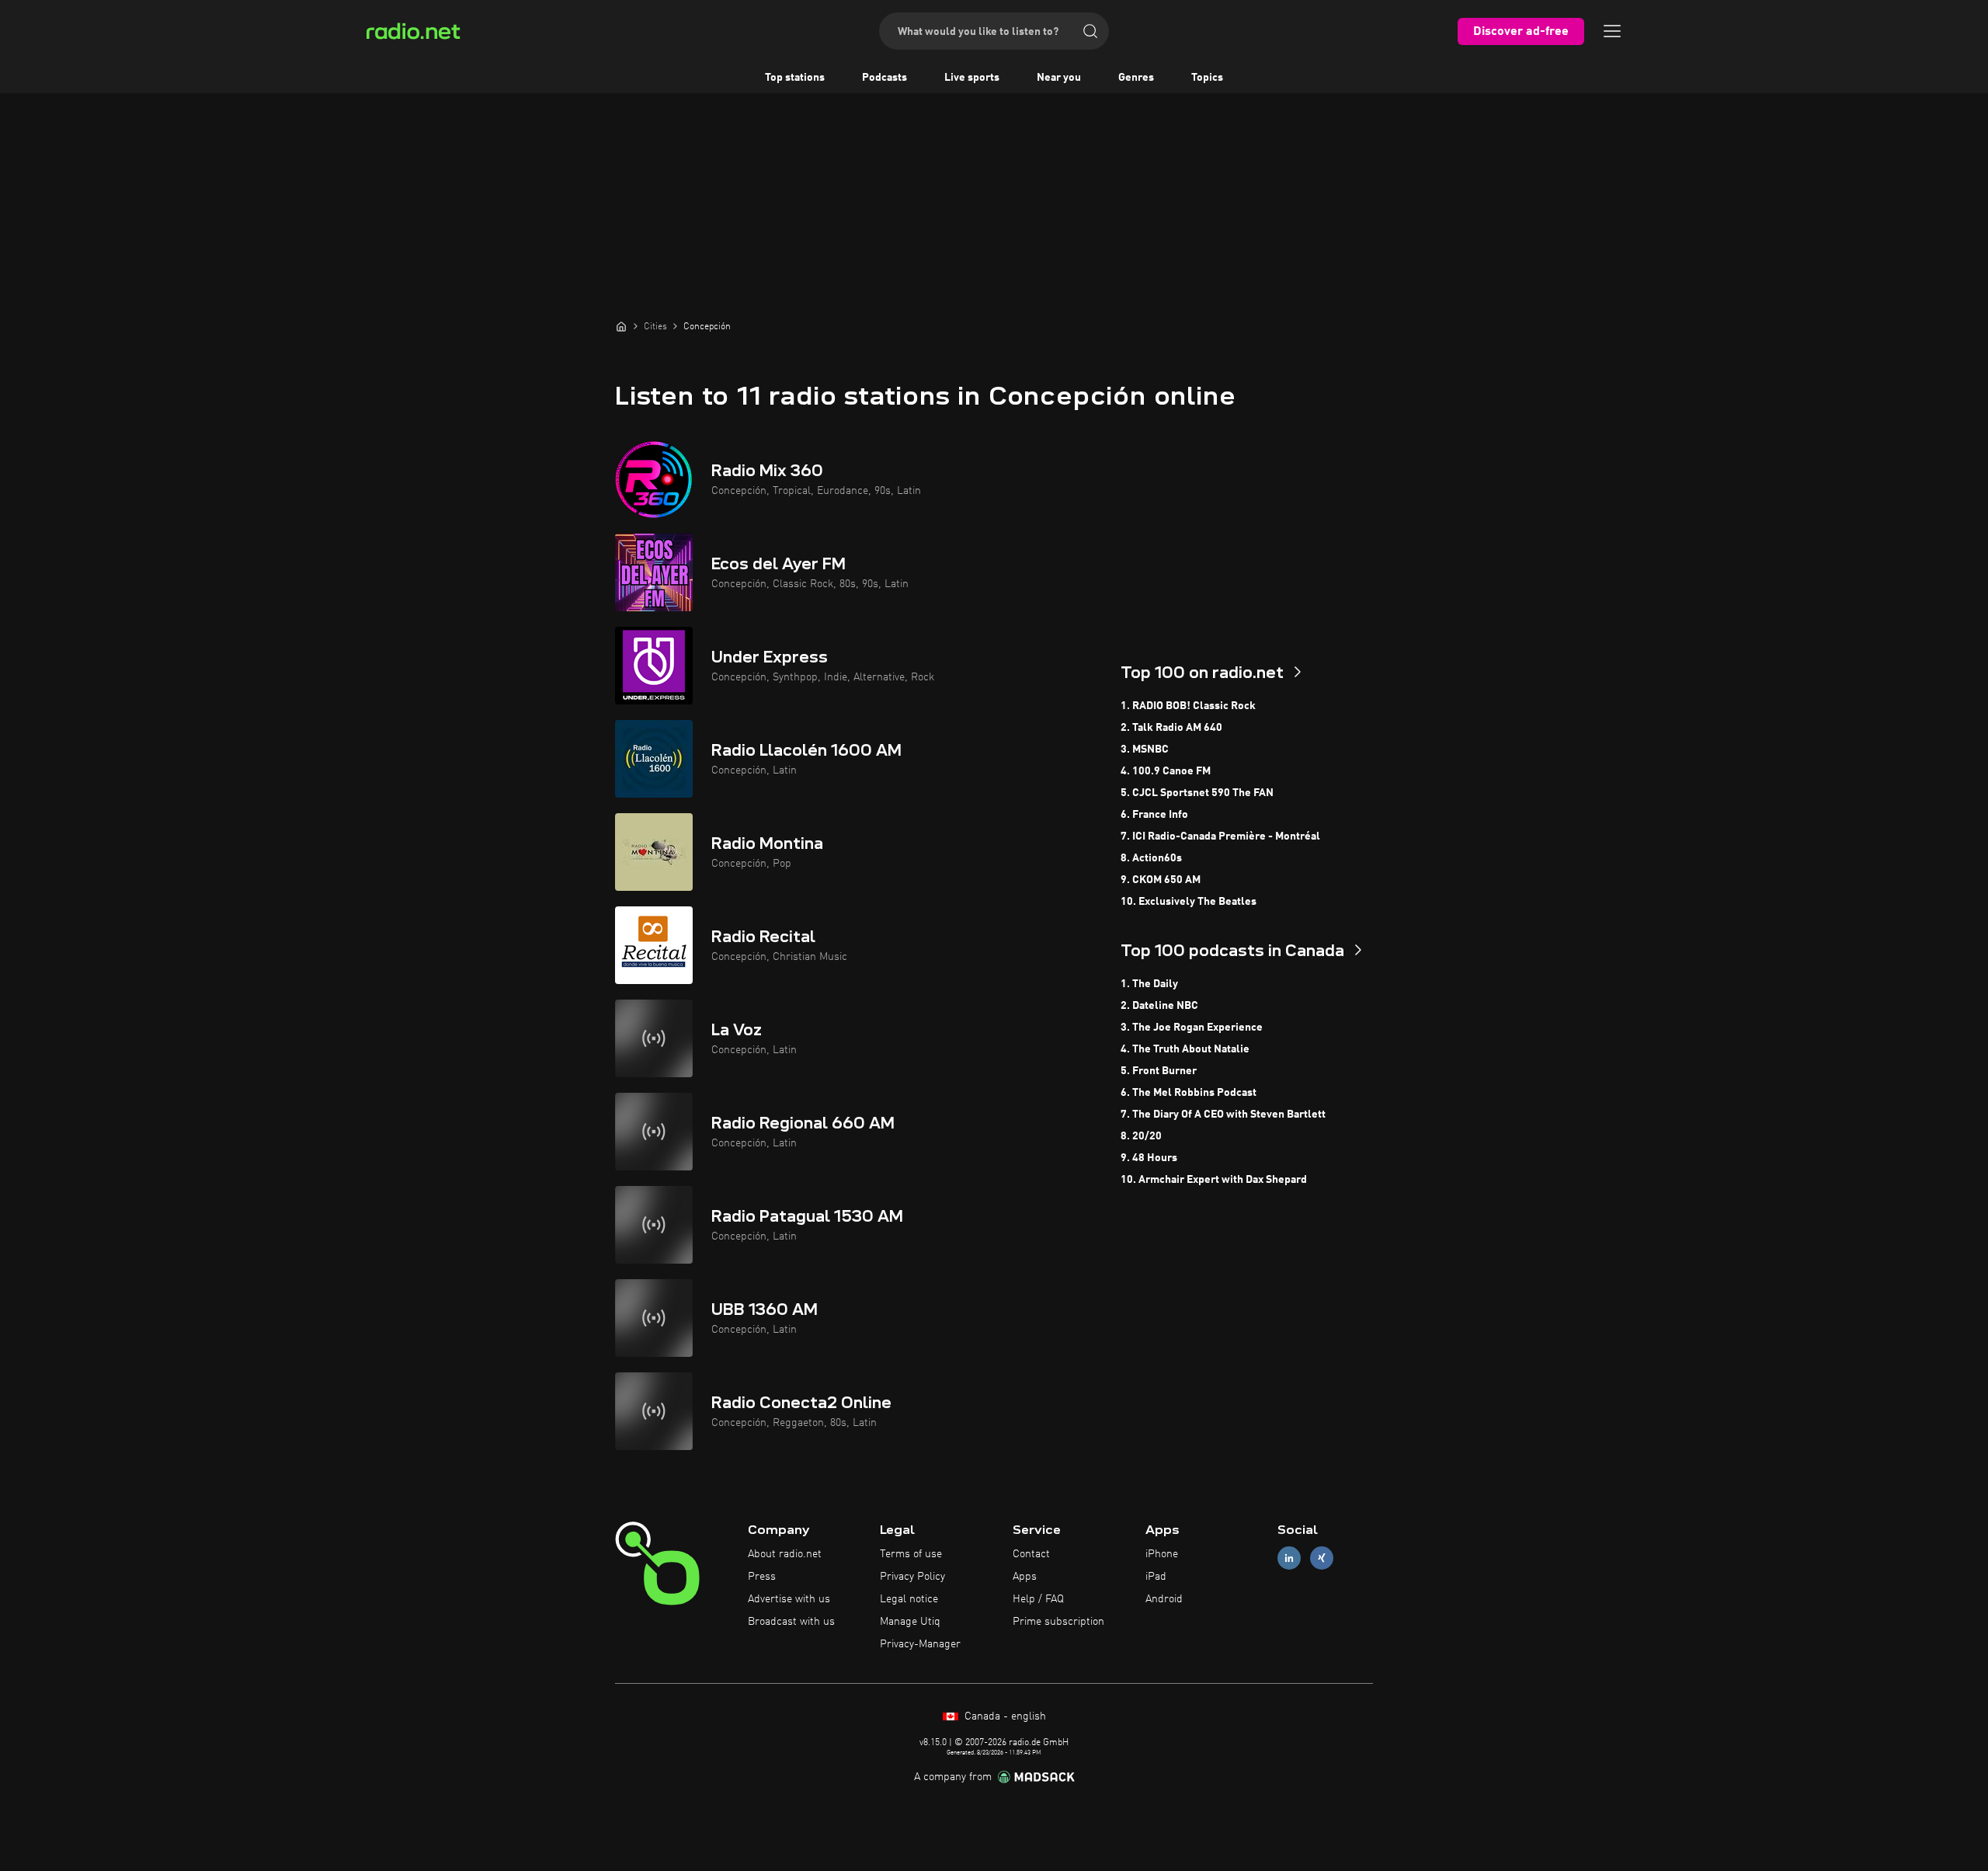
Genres (1136, 78)
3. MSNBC (1145, 749)
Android (1164, 1599)
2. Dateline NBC (1159, 1006)
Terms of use (911, 1554)
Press (762, 1577)
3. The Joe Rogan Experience (1192, 1028)
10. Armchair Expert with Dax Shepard (1214, 1180)
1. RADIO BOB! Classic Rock (1188, 706)
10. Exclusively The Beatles (1189, 902)
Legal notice (909, 1599)
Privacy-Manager (920, 1644)
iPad (1156, 1577)
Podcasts (885, 78)
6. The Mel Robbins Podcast (1189, 1093)
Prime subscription (1058, 1622)
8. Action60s (1151, 858)
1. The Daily (1149, 984)
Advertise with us (789, 1599)
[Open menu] (1612, 31)
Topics (1207, 78)
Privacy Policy (912, 1577)
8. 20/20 (1141, 1136)
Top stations (795, 78)
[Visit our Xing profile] (1322, 1558)
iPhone (1162, 1554)
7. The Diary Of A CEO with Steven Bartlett (1223, 1115)
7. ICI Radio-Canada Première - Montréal (1220, 836)
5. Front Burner (1159, 1071)
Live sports (972, 78)
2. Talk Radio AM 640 (1171, 728)
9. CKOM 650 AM (1161, 880)
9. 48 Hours (1149, 1158)
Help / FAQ (1038, 1599)
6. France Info (1154, 815)
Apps (1025, 1577)
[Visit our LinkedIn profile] (1289, 1558)
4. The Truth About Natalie (1185, 1049)
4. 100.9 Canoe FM (1166, 771)
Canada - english (1004, 1716)
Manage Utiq (910, 1622)
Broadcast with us (791, 1622)
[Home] (621, 326)
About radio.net (785, 1554)
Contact (1031, 1554)
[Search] (1090, 31)
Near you (1059, 78)
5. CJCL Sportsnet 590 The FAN (1197, 793)
